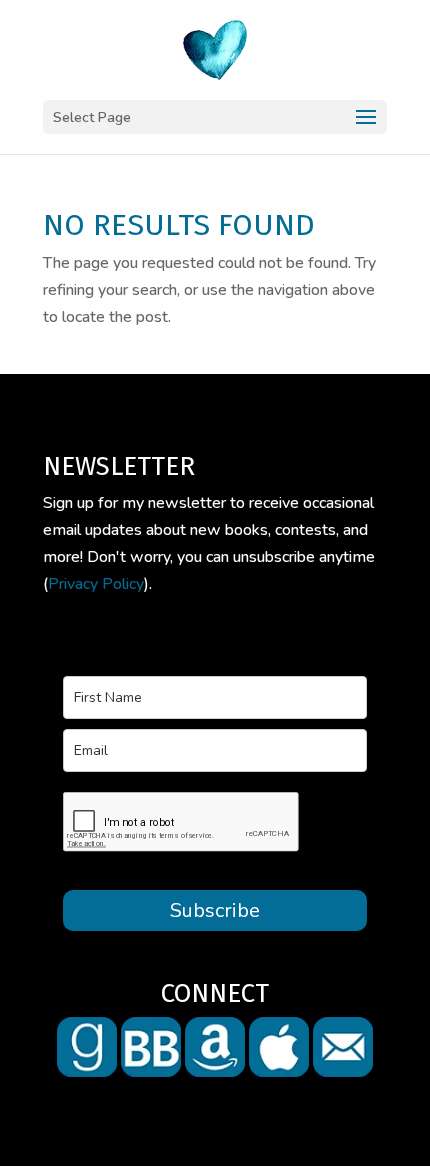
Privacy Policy (96, 584)
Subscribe (215, 910)
